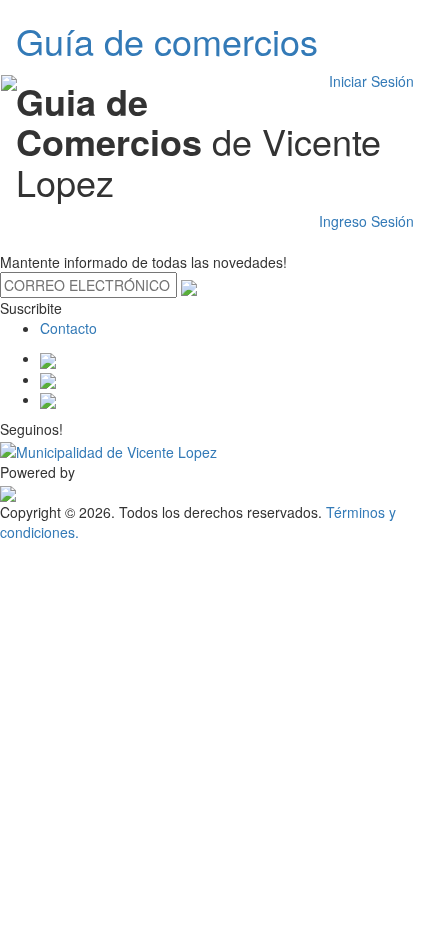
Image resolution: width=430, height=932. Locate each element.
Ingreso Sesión (366, 221)
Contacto (68, 328)
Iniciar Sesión (371, 81)
